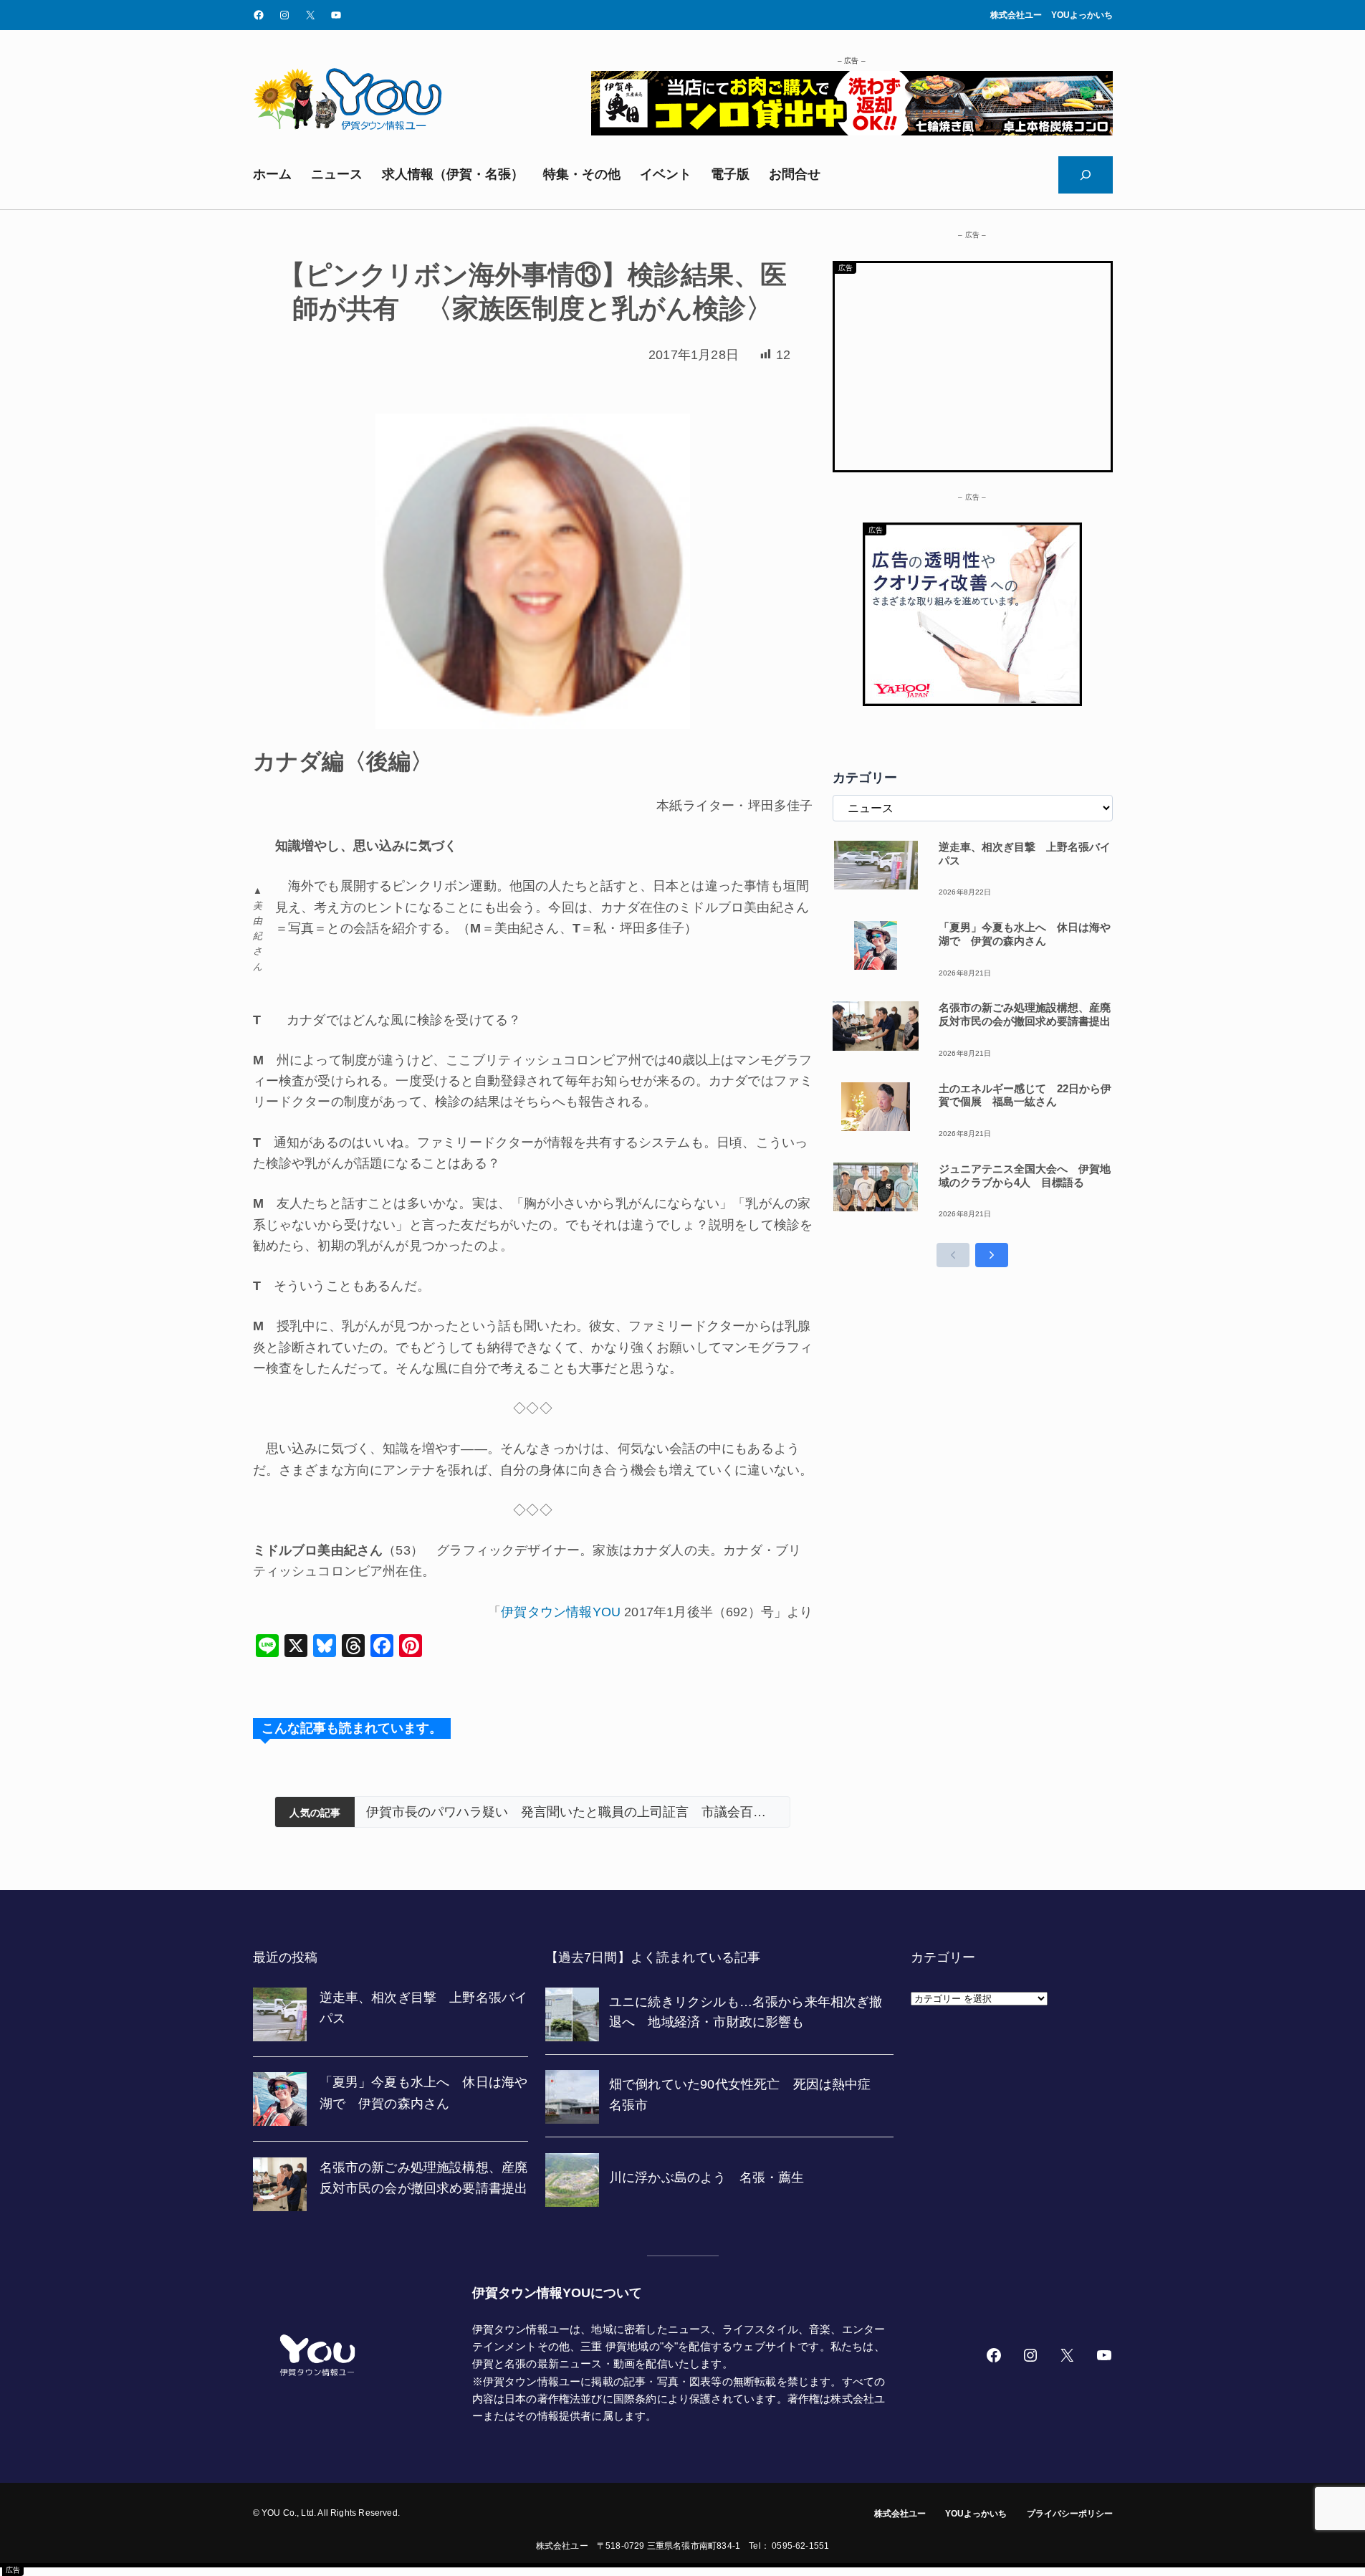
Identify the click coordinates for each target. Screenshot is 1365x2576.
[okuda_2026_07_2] (852, 131)
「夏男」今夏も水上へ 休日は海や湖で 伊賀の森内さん (1025, 934)
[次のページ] (992, 1255)
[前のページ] (953, 1255)
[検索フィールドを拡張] (1086, 175)
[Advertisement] (973, 363)
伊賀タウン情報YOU (561, 1612)
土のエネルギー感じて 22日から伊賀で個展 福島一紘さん (1025, 1095)
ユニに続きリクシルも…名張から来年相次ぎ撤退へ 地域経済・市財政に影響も (572, 1812)
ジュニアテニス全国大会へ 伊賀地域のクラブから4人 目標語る (1025, 1175)
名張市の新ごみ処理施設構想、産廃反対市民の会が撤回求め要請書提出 (1025, 1014)
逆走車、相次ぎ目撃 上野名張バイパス (1025, 854)
